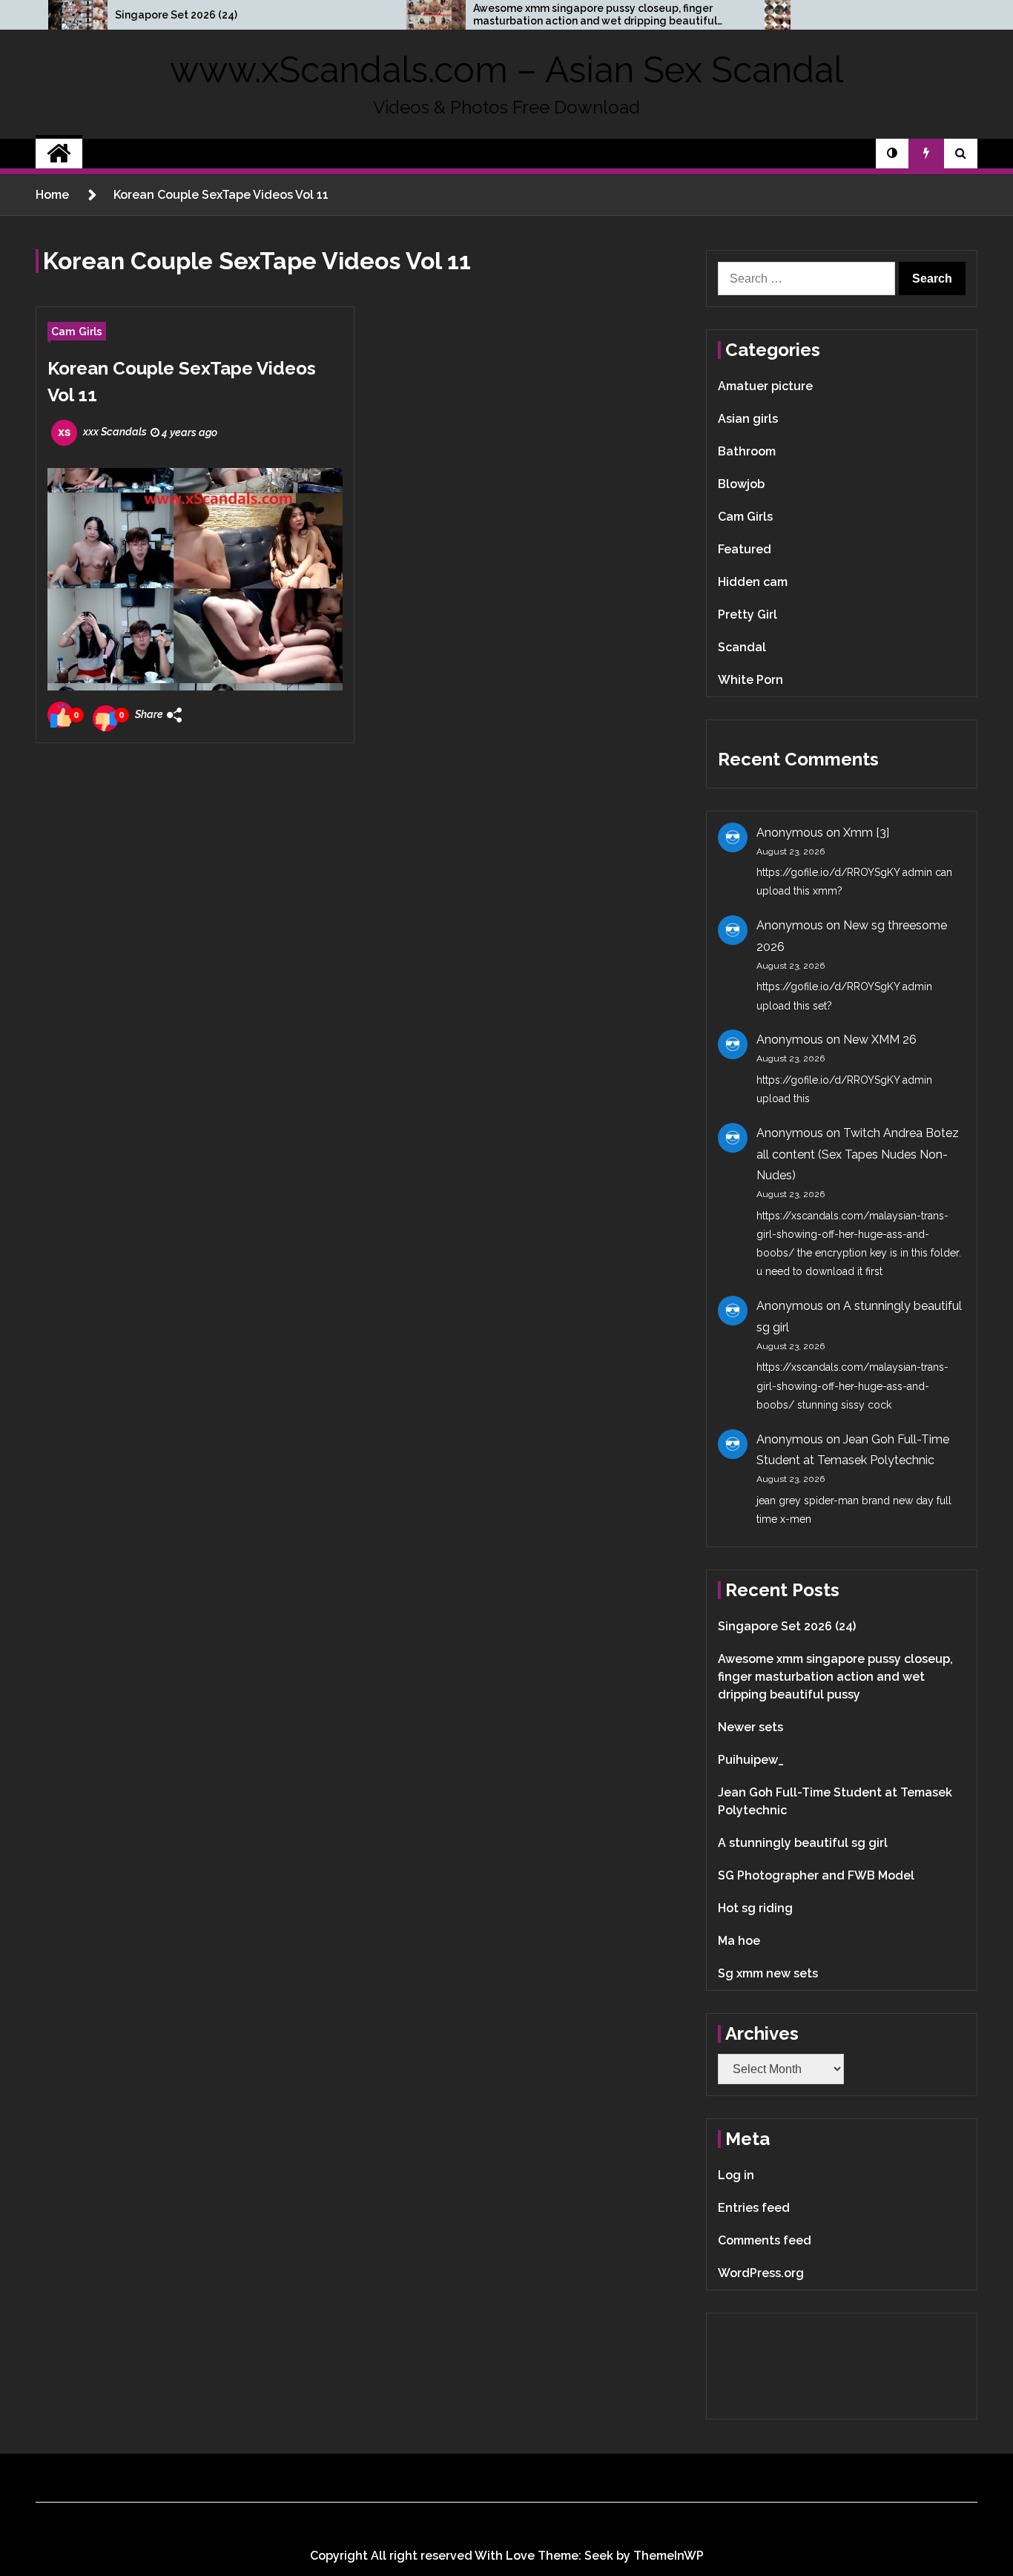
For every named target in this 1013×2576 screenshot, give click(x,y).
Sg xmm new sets (768, 1973)
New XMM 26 (880, 1040)
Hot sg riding (755, 1908)
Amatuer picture (765, 386)
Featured (745, 549)
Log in (736, 2175)
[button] (892, 154)
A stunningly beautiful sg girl (803, 1843)
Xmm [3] (866, 833)
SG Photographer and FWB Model (816, 1875)
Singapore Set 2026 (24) (176, 15)
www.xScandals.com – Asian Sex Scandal (506, 70)
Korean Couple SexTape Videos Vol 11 (182, 382)
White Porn (750, 680)
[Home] (59, 154)
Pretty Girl (748, 615)
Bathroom (747, 451)
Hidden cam (753, 582)
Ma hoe (739, 1941)
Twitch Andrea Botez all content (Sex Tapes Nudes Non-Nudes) (858, 1154)
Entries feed (754, 2208)
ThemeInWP (669, 2556)
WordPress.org (761, 2273)
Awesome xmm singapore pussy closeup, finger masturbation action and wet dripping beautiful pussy (595, 15)
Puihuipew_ (751, 1760)
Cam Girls (77, 331)
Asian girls (748, 419)
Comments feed (765, 2240)
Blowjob (741, 484)
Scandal (742, 647)
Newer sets (750, 1727)
